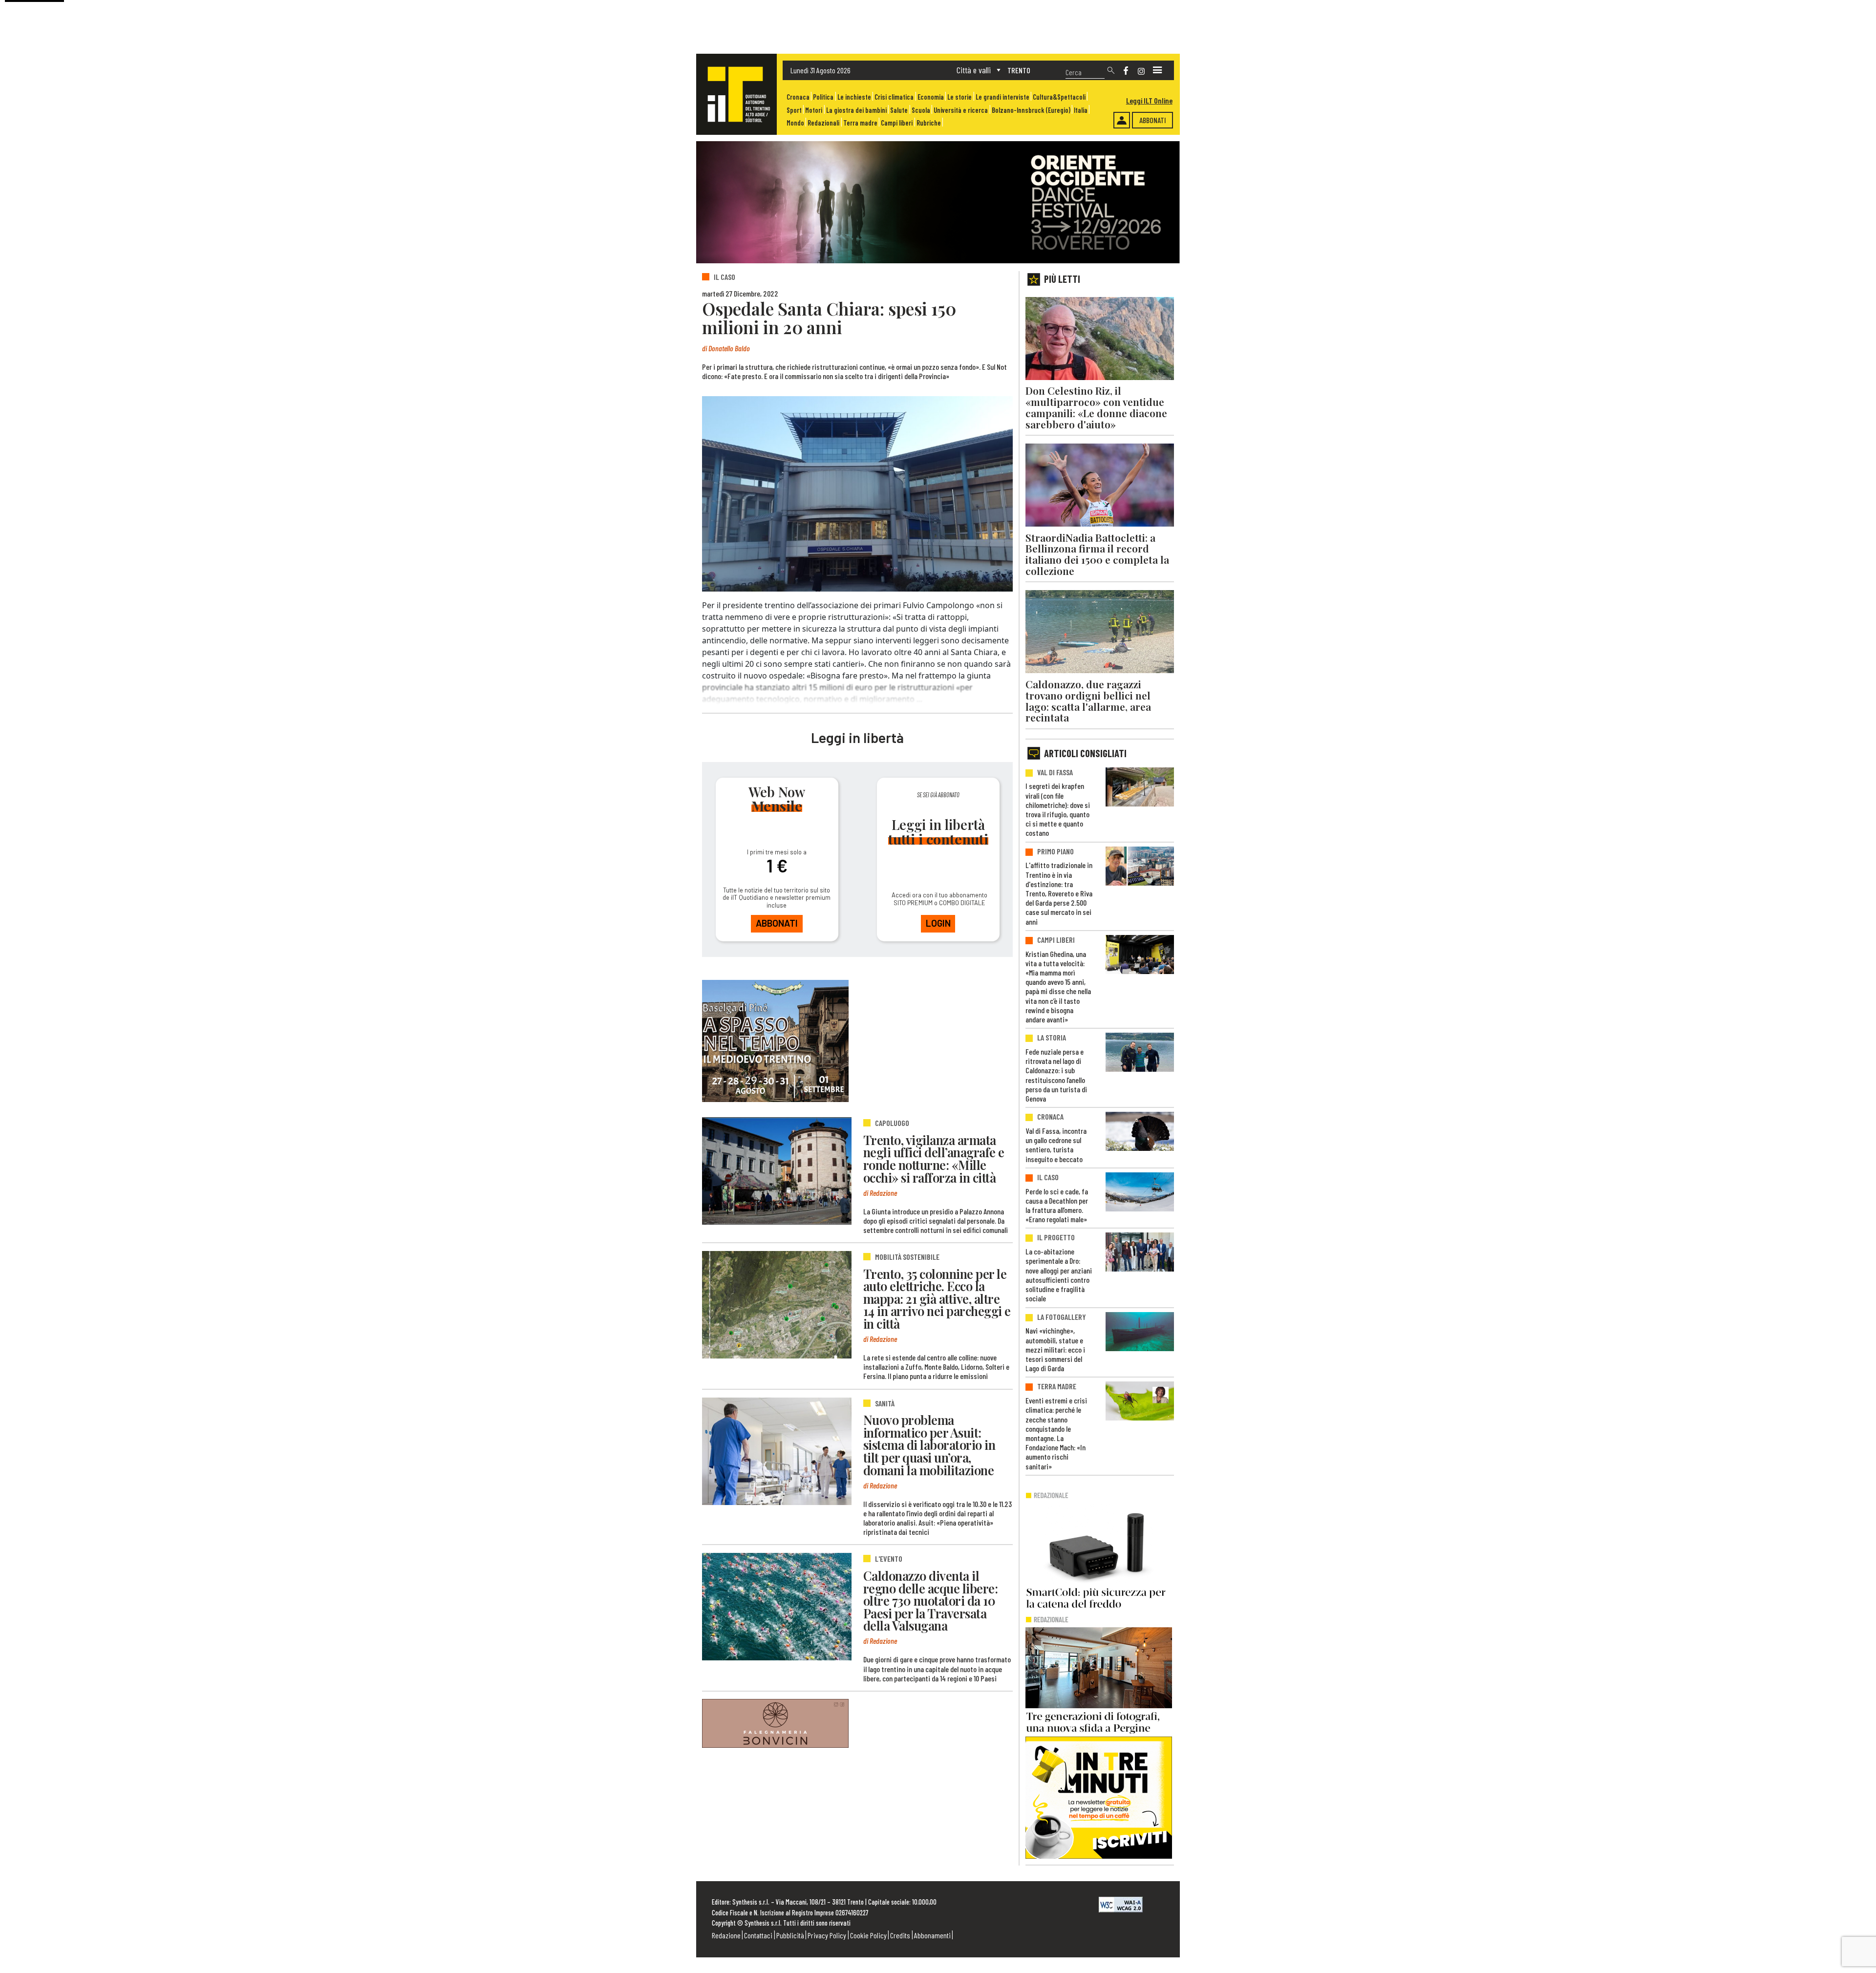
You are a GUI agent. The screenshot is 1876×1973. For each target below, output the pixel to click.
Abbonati (1153, 120)
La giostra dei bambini (856, 110)
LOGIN (938, 923)
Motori (814, 110)
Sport (794, 110)
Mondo (795, 123)
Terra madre (860, 123)
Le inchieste (854, 97)
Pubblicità (790, 1935)
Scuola (921, 110)
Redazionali (823, 123)
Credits (900, 1935)
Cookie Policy (868, 1935)
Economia (931, 97)
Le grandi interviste (1002, 97)
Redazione (726, 1935)
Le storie (959, 97)
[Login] (1122, 120)
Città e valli (974, 70)
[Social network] (1126, 71)
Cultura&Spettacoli (1059, 97)
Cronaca (798, 97)
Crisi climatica (894, 97)
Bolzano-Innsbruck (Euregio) (1031, 110)
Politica (823, 97)
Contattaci (758, 1935)
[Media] (1157, 70)
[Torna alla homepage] (736, 94)
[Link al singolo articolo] (777, 1171)
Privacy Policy (827, 1935)
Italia (1081, 110)
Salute (899, 110)
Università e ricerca (961, 110)
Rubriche (929, 123)
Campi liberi (897, 123)
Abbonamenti (932, 1935)
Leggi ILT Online (1149, 100)
